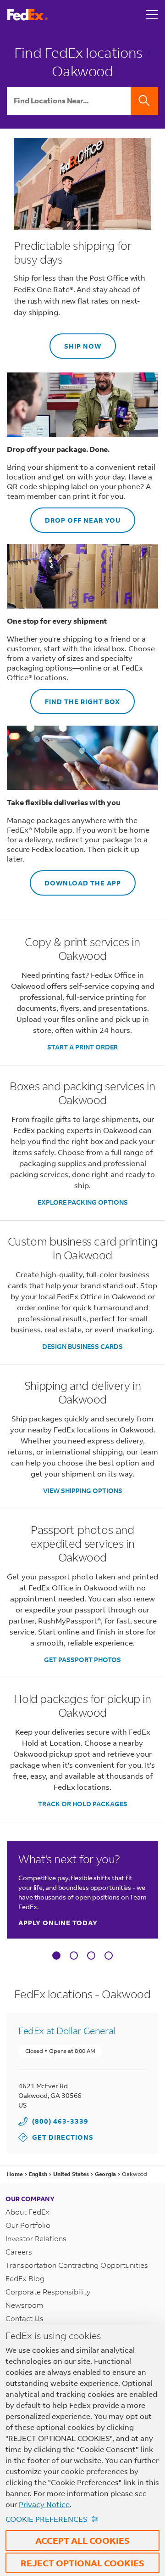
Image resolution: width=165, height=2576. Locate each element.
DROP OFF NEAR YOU (75, 516)
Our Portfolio (28, 2225)
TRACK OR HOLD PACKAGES (83, 1804)
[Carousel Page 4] (109, 1956)
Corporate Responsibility (48, 2291)
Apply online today (58, 1923)
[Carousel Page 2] (74, 1956)
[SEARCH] (144, 101)
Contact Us (25, 2318)
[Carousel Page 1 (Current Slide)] (56, 1956)
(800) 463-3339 (60, 2121)
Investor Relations (36, 2238)
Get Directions (56, 2137)
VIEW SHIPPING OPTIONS (83, 1491)
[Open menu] (152, 15)
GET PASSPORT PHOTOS (82, 1660)
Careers (19, 2252)
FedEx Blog (25, 2278)
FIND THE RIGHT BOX (75, 697)
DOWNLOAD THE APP (75, 879)
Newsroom (25, 2305)
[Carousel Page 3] (91, 1956)
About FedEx (27, 2212)
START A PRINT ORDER (82, 1047)
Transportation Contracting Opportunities (77, 2265)
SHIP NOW (75, 342)
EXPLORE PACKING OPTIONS (83, 1202)
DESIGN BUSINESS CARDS (82, 1346)
